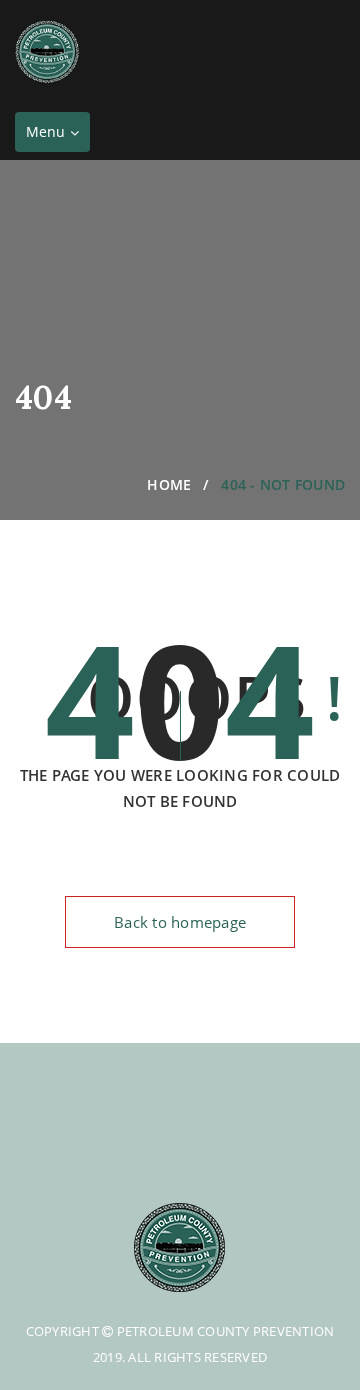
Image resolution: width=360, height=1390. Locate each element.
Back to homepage (180, 922)
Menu (57, 136)
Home (169, 484)
